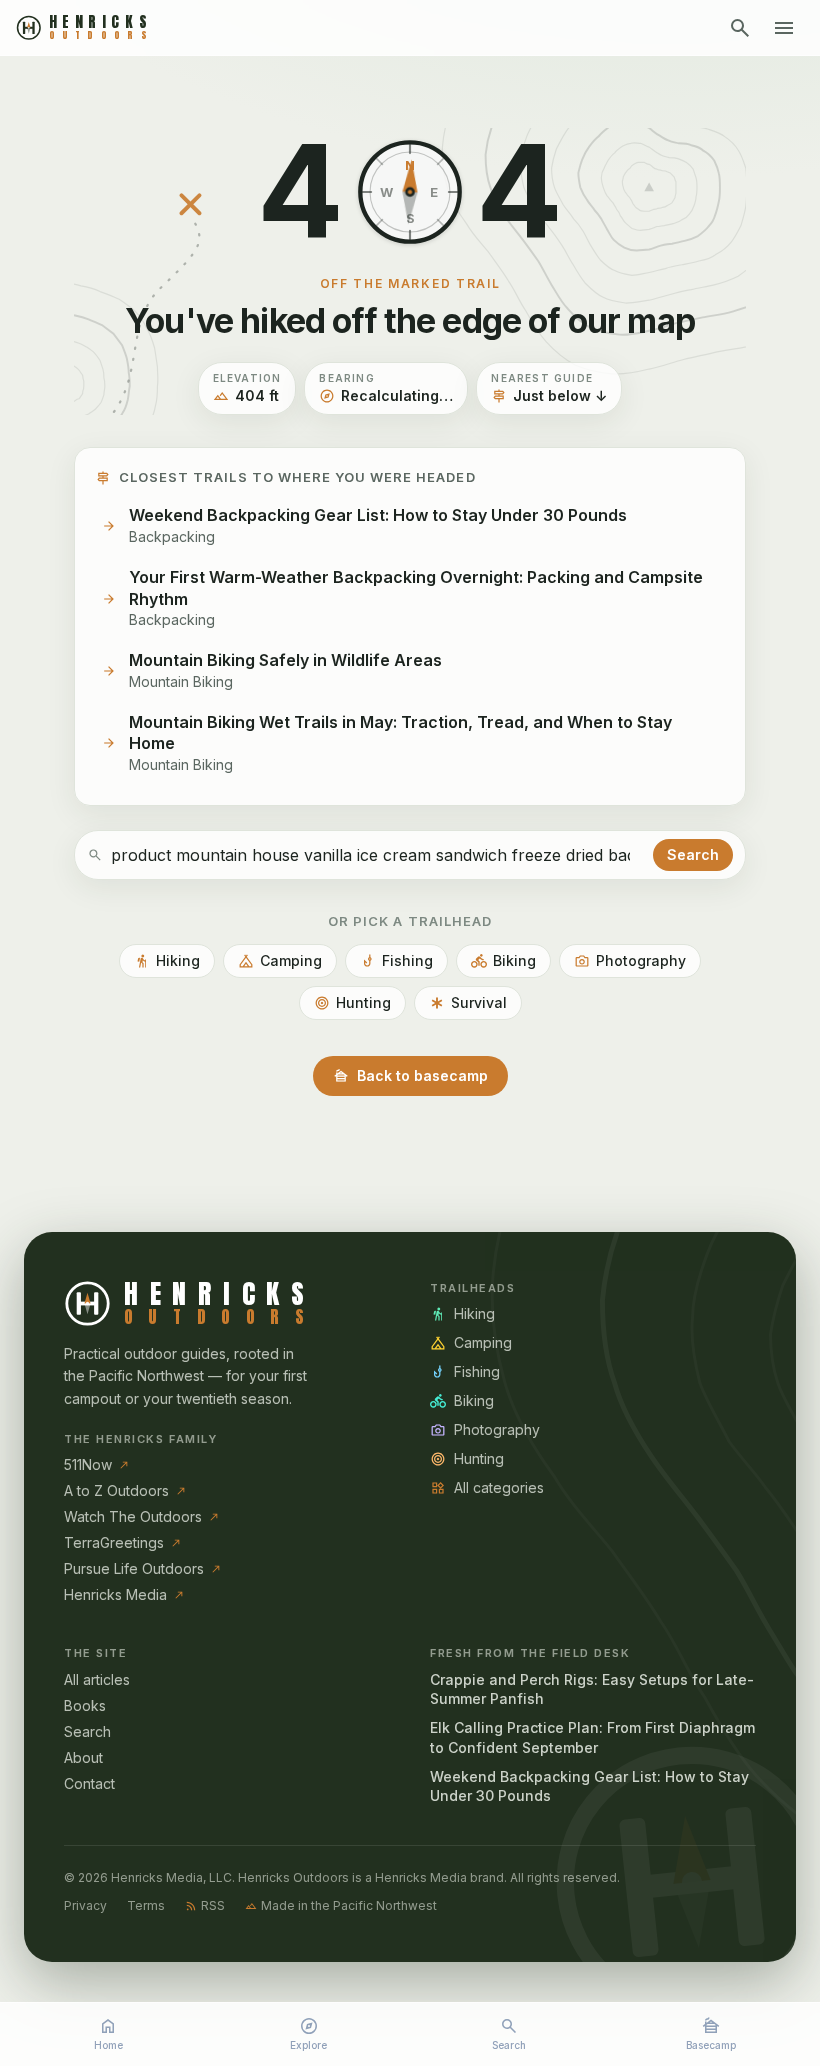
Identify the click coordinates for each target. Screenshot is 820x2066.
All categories (487, 1488)
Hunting (352, 1003)
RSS (205, 1905)
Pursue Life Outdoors (143, 1568)
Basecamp (711, 2033)
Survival (468, 1003)
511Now (97, 1464)
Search (509, 2033)
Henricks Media (124, 1594)
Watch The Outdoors (142, 1516)
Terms (146, 1905)
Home (108, 2033)
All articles (97, 1679)
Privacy (85, 1905)
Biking (503, 961)
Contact (89, 1783)
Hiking (167, 961)
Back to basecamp (410, 1076)
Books (85, 1705)
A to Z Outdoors (125, 1490)
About (83, 1757)
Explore (308, 2033)
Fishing (396, 961)
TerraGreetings (123, 1542)
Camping (280, 961)
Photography (630, 961)
